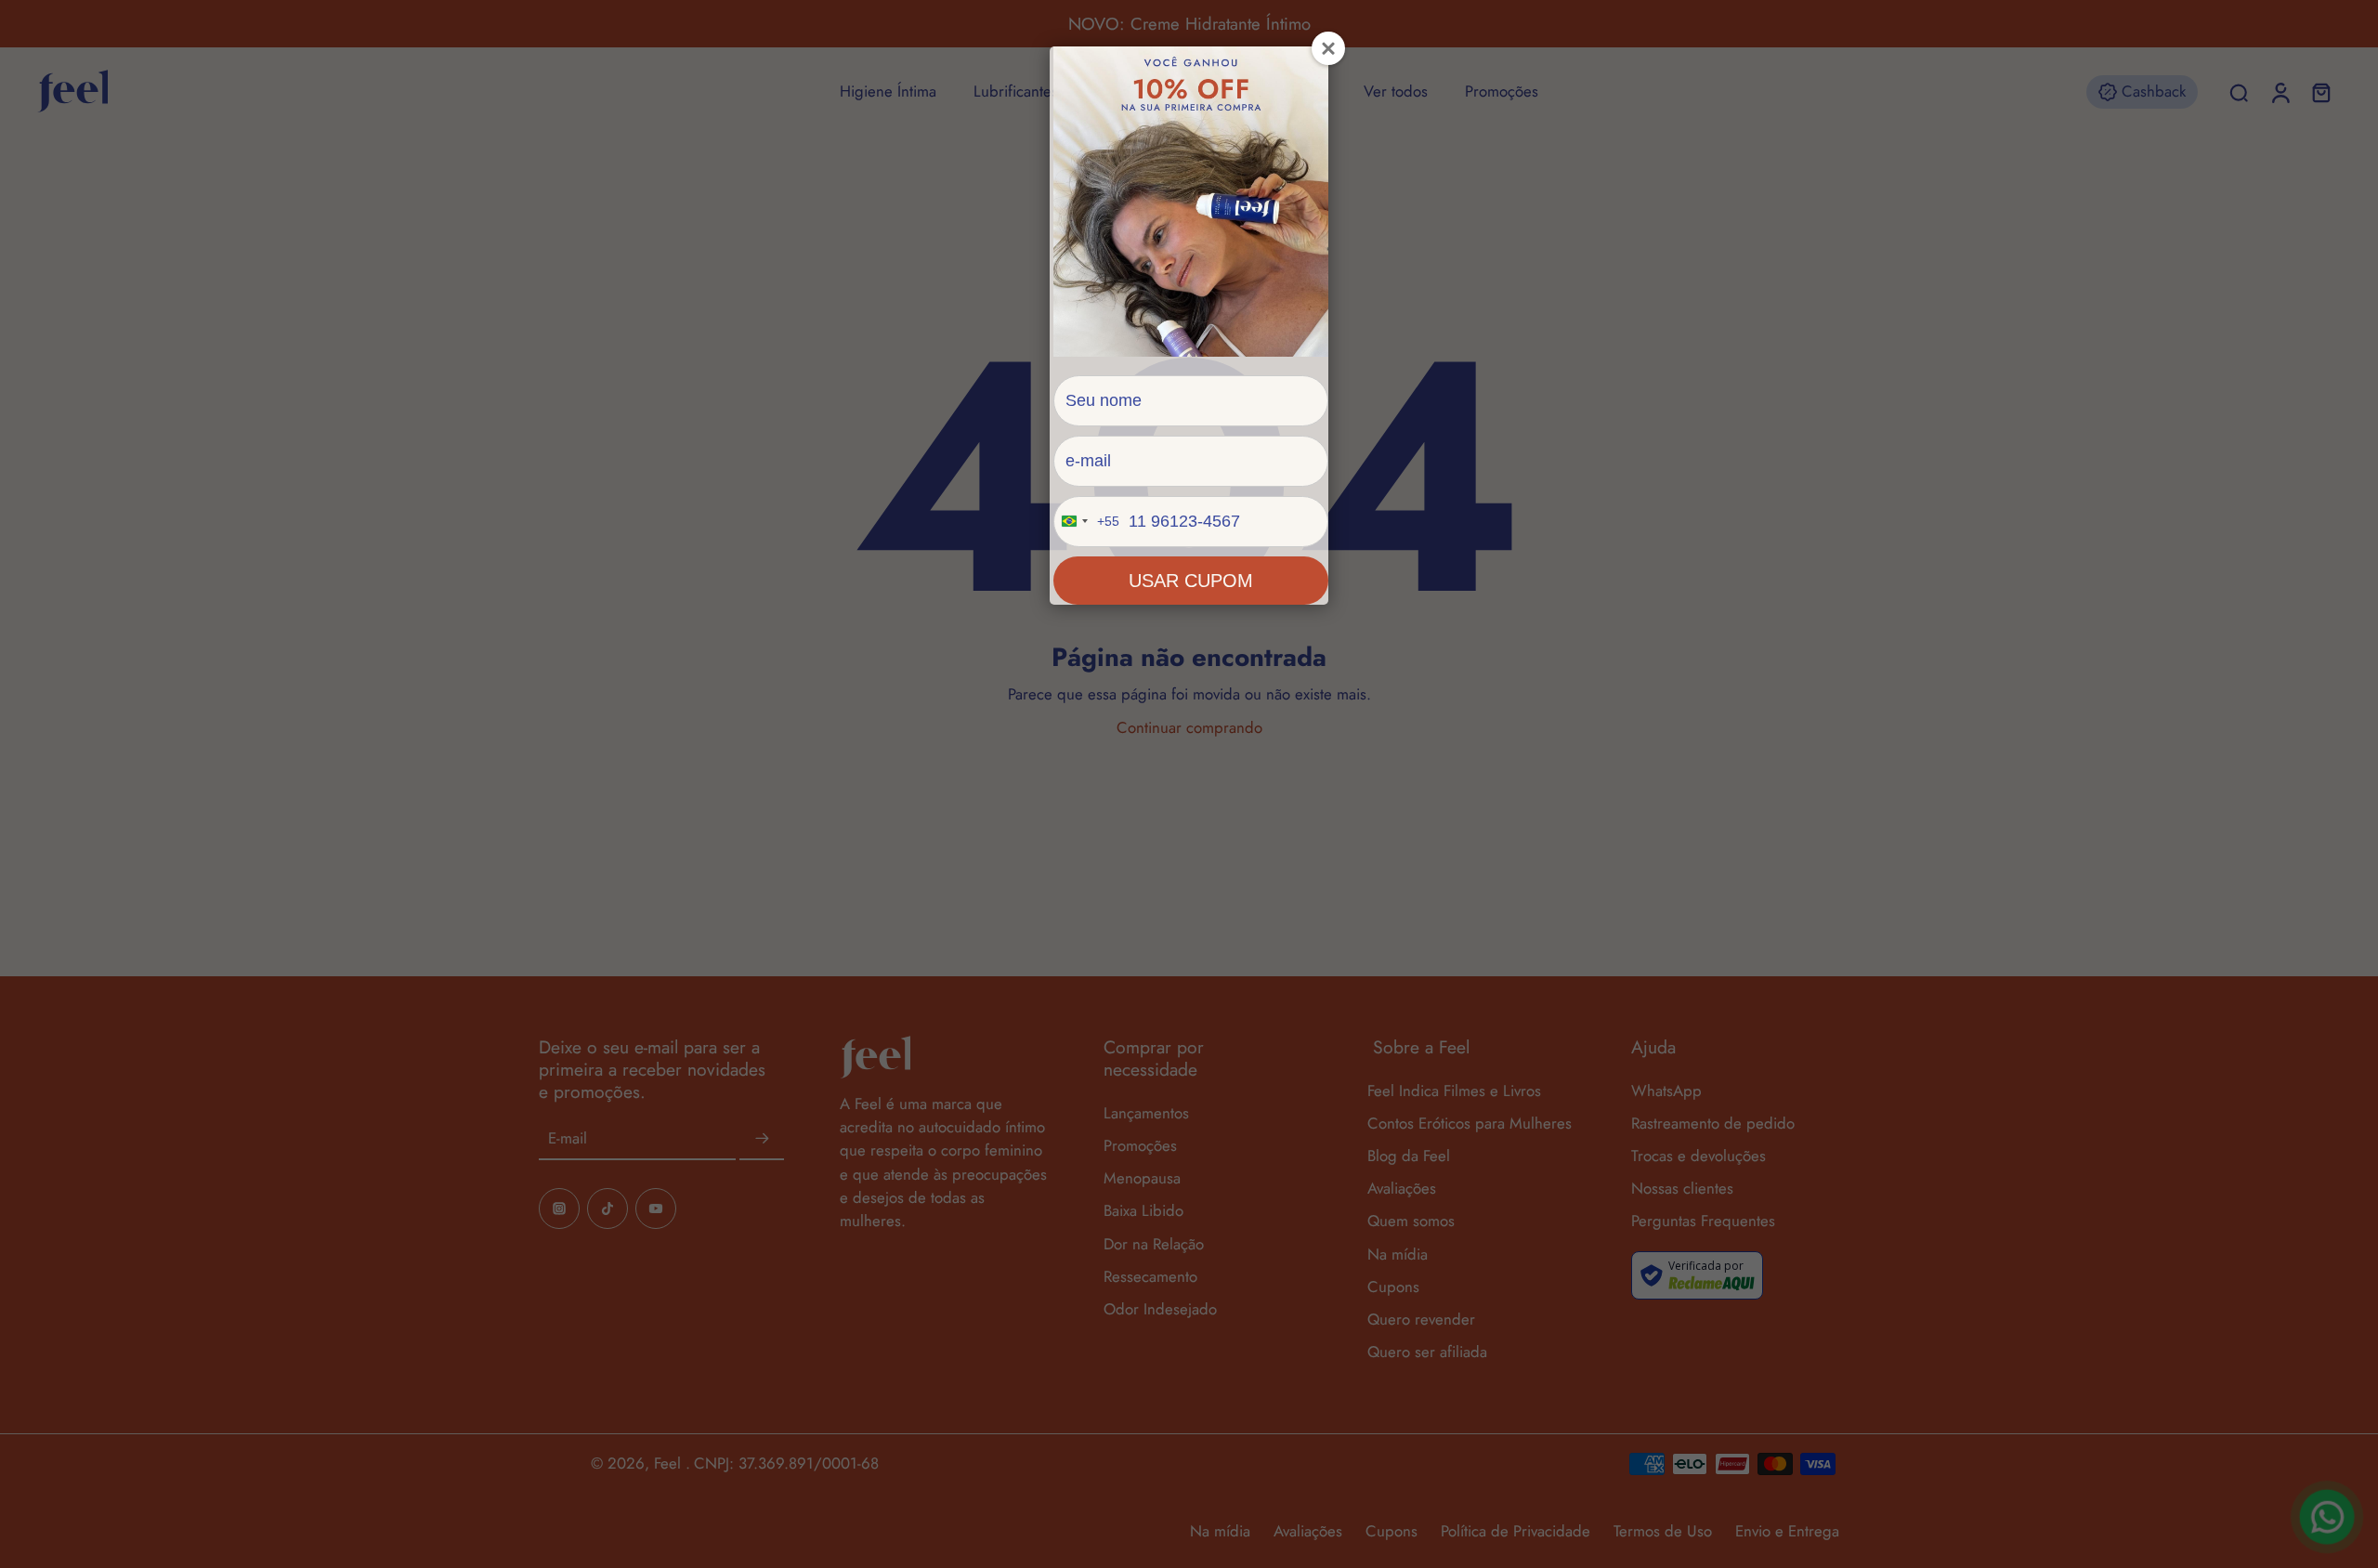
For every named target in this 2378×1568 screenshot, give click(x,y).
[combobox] (1087, 522)
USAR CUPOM (1191, 581)
